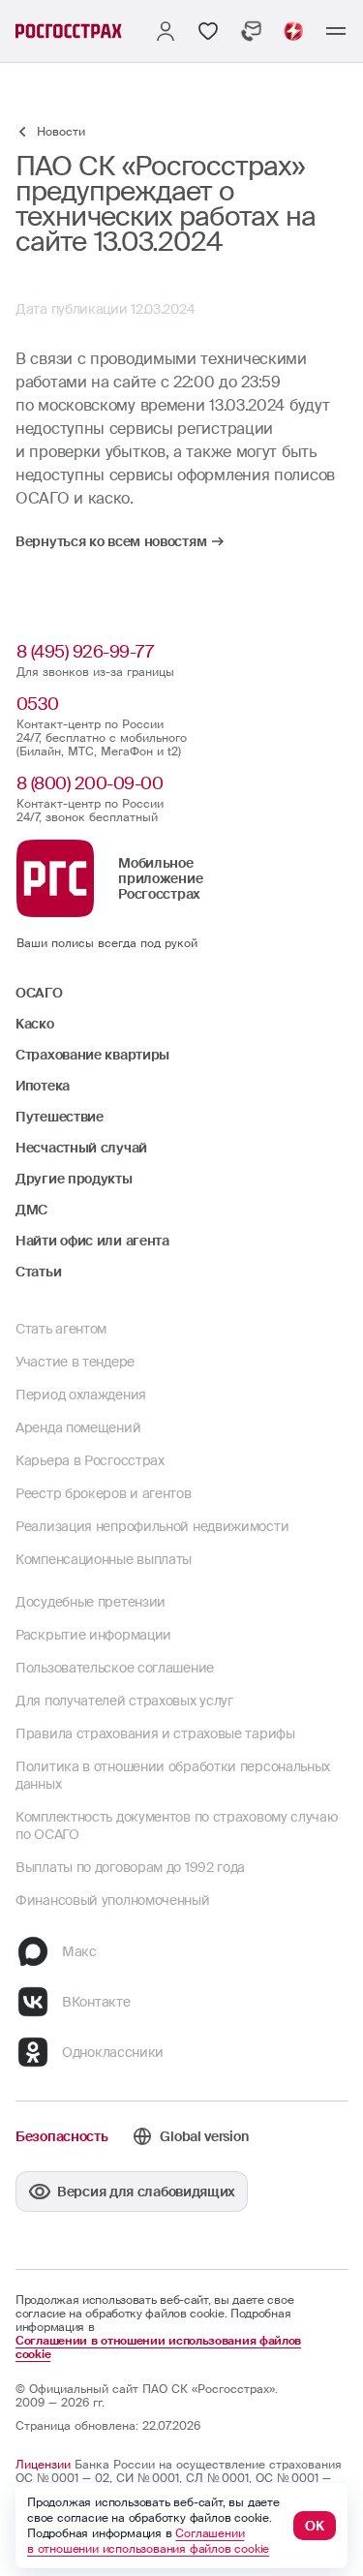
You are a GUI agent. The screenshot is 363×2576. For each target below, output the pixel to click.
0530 (38, 704)
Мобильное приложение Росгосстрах (160, 878)
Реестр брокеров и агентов (104, 1493)
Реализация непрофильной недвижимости (152, 1526)
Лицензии (43, 2465)
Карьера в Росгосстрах (90, 1460)
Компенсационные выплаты (104, 1559)
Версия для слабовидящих (146, 2192)
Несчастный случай (81, 1148)
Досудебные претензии (91, 1602)
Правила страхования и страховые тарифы (155, 1733)
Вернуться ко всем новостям (111, 541)
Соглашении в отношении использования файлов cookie (158, 2347)
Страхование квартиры (92, 1055)
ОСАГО (39, 993)
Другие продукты (74, 1179)
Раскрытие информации (93, 1635)
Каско (35, 1024)
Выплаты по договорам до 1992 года (130, 1867)
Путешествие (60, 1117)
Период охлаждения (81, 1395)
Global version (204, 2136)
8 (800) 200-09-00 (90, 783)
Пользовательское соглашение (115, 1668)
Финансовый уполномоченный (113, 1900)
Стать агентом (61, 1329)
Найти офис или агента (92, 1241)
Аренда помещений (78, 1427)
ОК (315, 2526)
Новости (61, 132)
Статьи (38, 1272)
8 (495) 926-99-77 (85, 652)
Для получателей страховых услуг (124, 1701)
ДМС (31, 1210)
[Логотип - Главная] (69, 31)
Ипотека (43, 1086)
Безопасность (61, 2136)
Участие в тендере (75, 1362)
